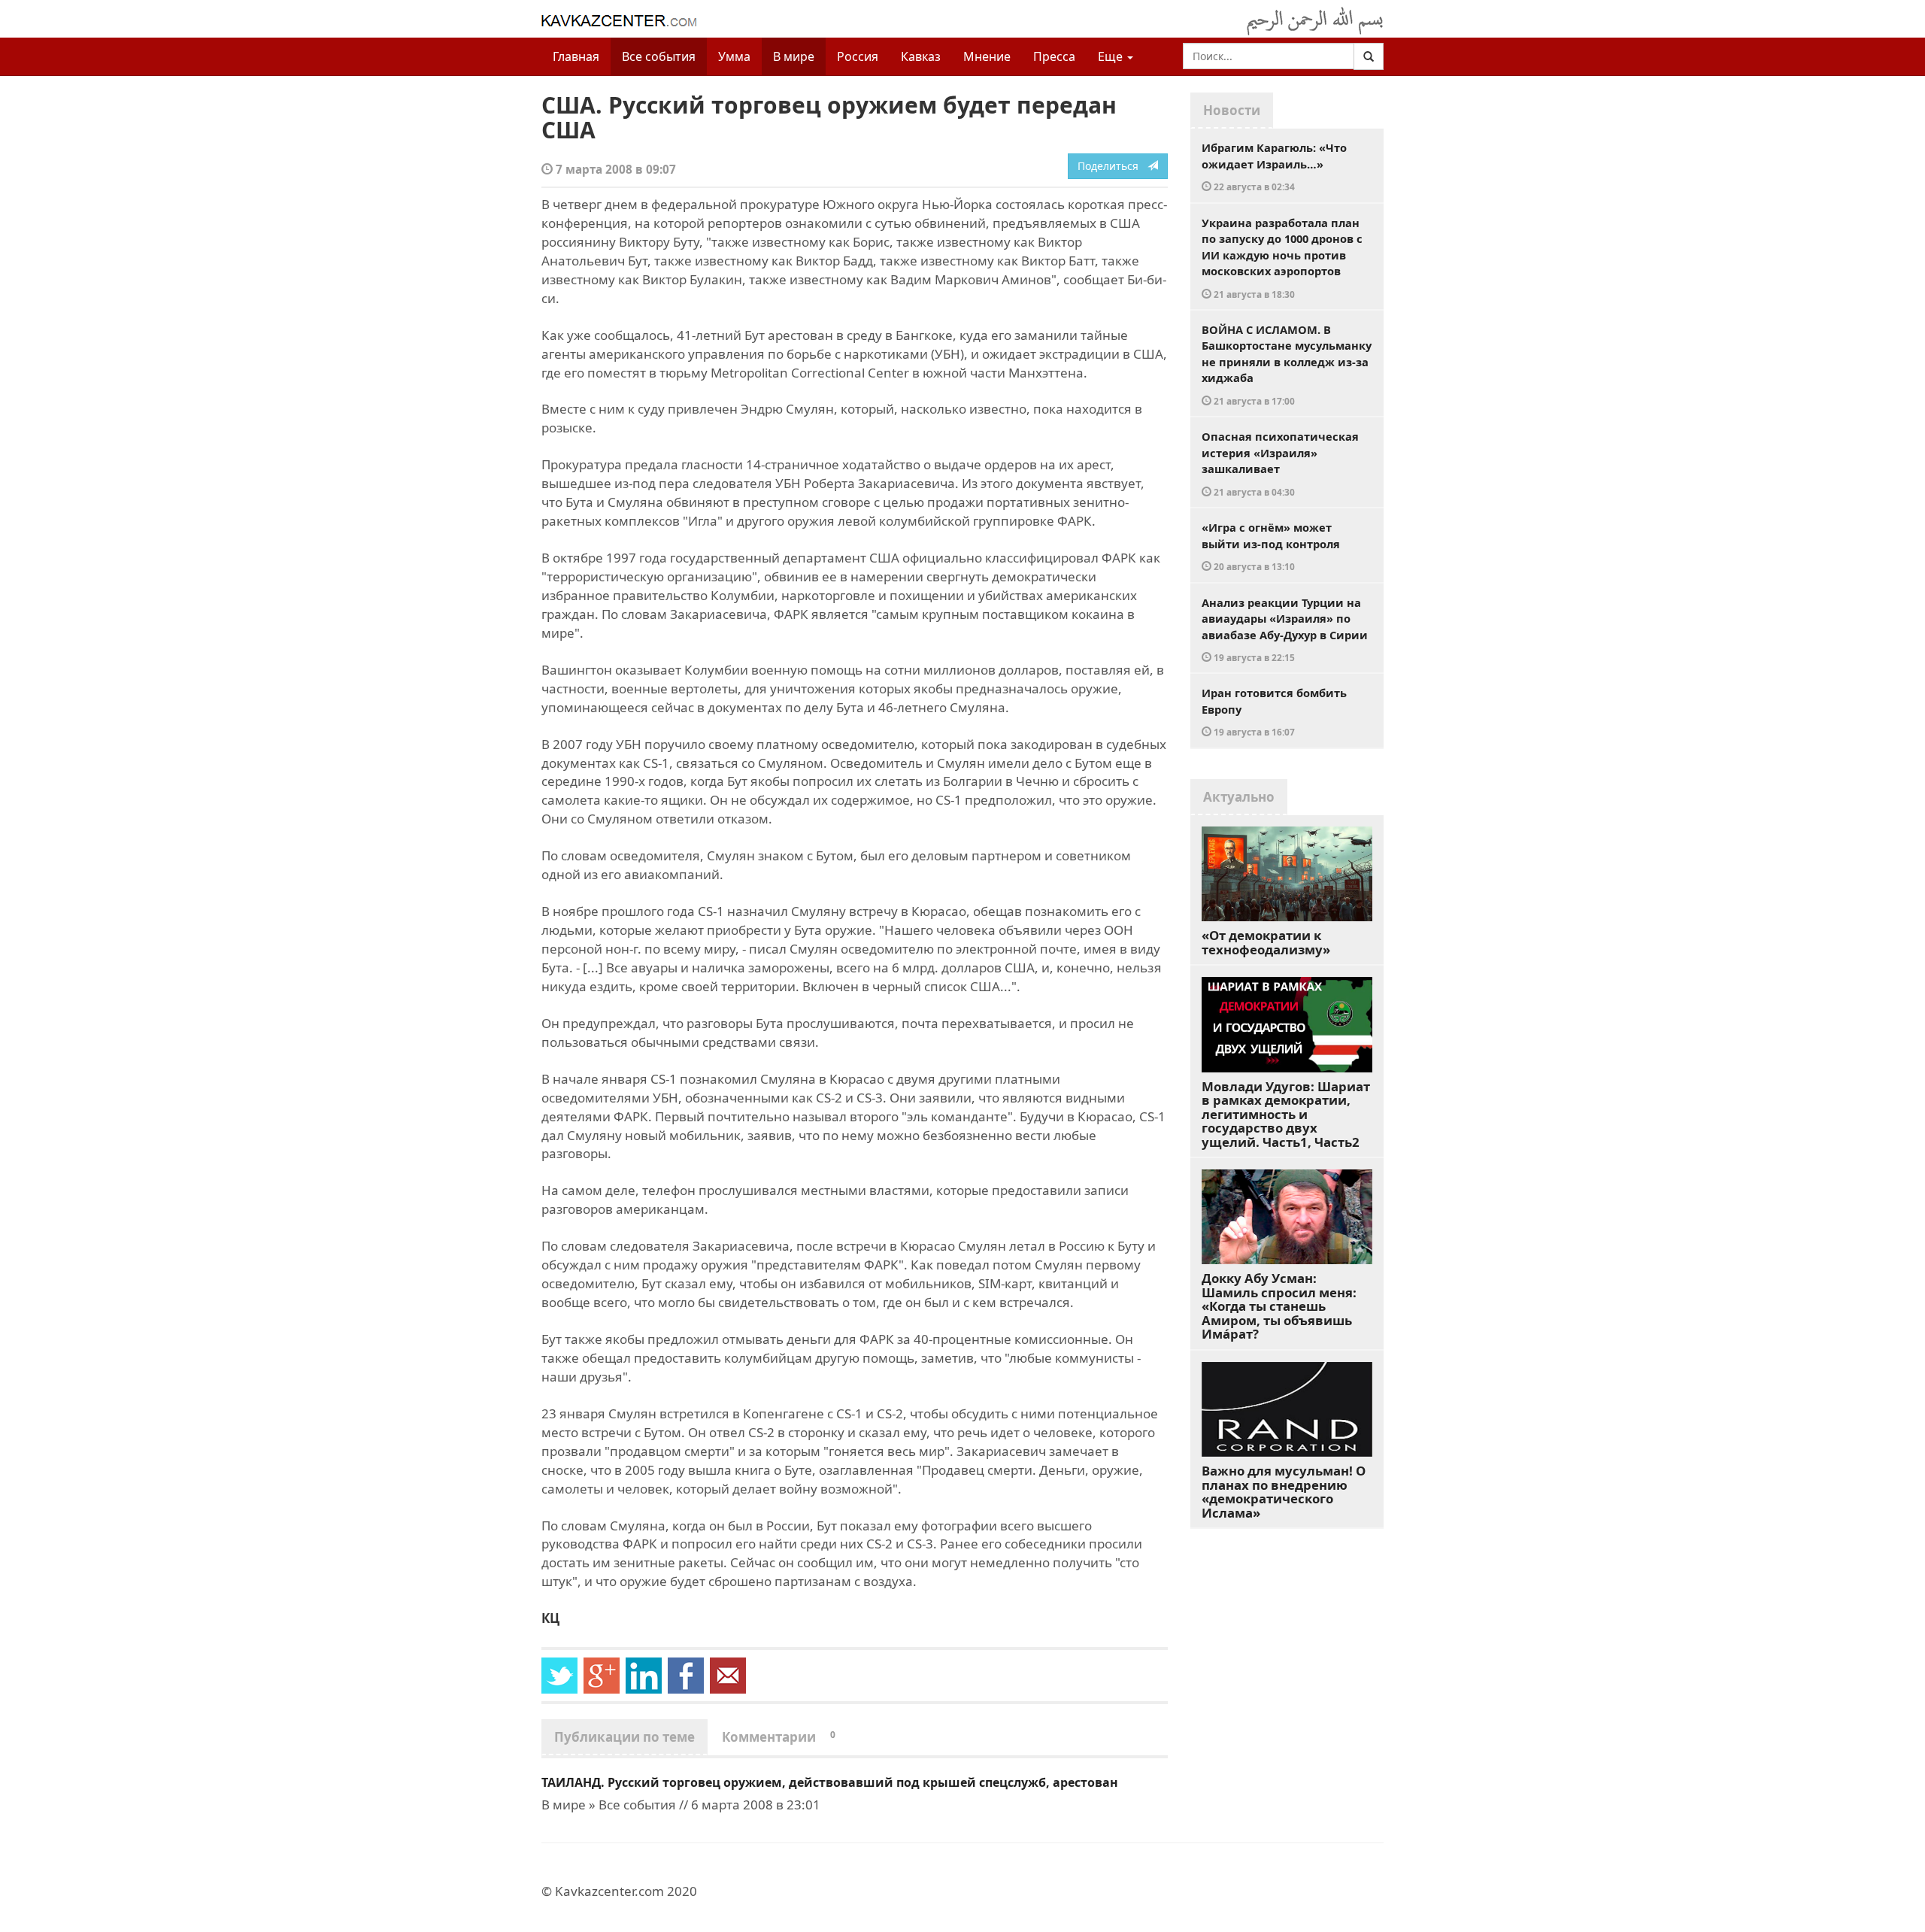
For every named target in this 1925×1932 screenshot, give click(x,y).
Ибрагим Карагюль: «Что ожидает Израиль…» (1274, 166)
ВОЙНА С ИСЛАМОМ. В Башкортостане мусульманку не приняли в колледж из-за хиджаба (1287, 364)
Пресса (1054, 56)
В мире (794, 56)
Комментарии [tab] (779, 1737)
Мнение (987, 56)
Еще (1112, 56)
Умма (734, 56)
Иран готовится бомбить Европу (1274, 711)
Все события (659, 56)
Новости (1232, 110)
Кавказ (921, 56)
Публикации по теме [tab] (624, 1737)
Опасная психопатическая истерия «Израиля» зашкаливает (1280, 463)
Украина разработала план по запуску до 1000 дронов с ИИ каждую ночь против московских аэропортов (1282, 258)
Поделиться (1113, 166)
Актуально (1239, 797)
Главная (576, 56)
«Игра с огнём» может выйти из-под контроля (1271, 546)
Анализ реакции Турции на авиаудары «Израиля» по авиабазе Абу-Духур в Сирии (1285, 629)
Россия (858, 56)
